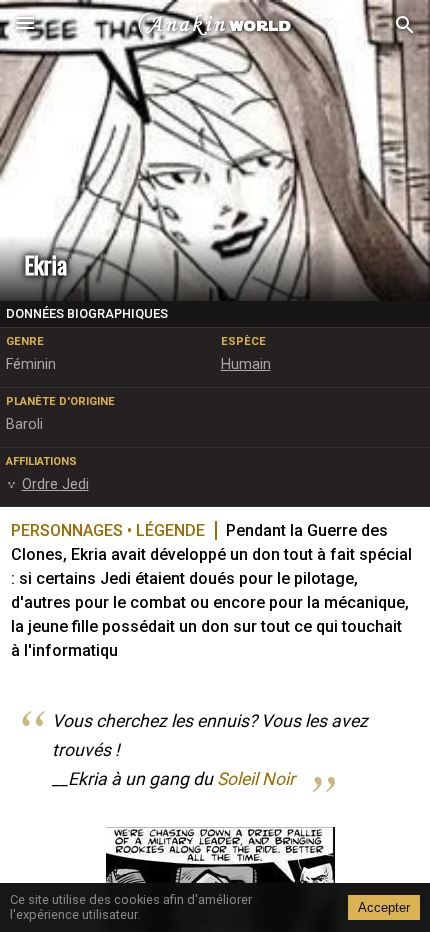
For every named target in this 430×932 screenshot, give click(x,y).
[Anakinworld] (215, 25)
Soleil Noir (256, 779)
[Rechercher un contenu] (405, 25)
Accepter (384, 907)
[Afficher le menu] (25, 25)
